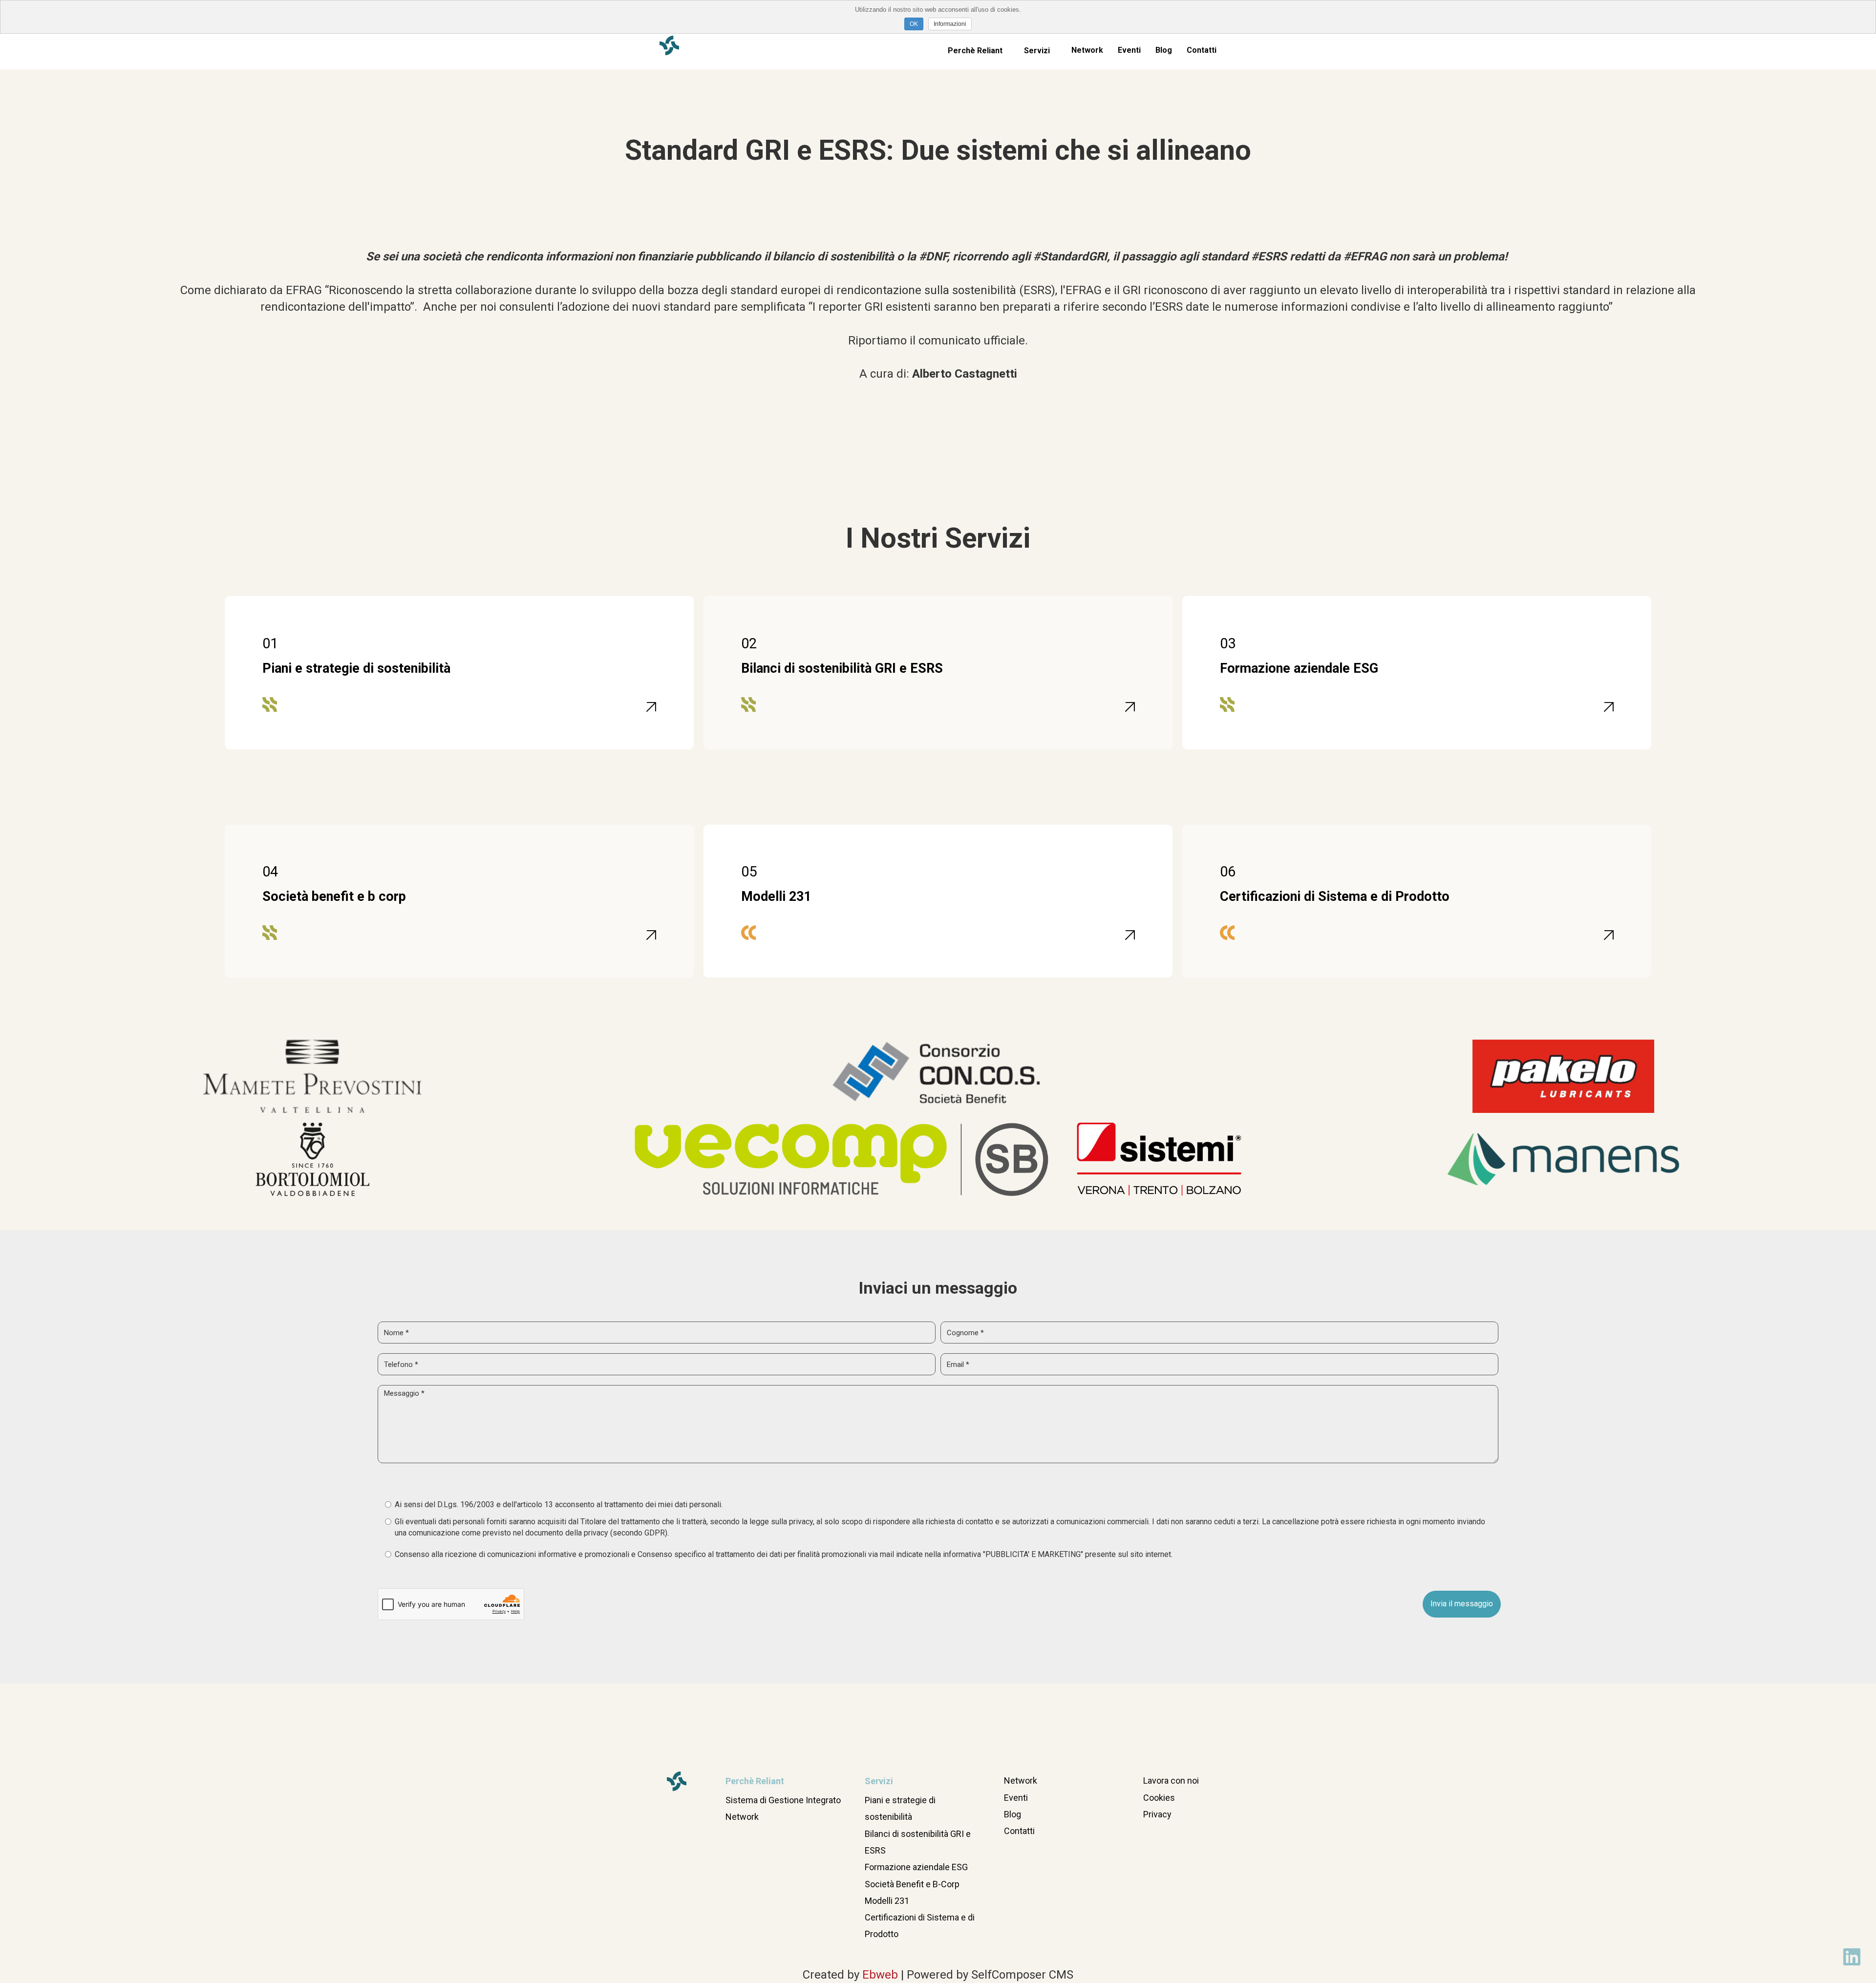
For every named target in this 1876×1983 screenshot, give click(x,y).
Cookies (1159, 1798)
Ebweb (880, 1975)
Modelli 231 (887, 1901)
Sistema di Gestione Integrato (783, 1800)
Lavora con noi (1171, 1780)
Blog (1164, 50)
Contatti (1202, 50)
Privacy (1157, 1814)
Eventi (1129, 50)
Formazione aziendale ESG (916, 1867)
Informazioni (950, 24)
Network (1087, 50)
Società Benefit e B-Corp (912, 1884)
